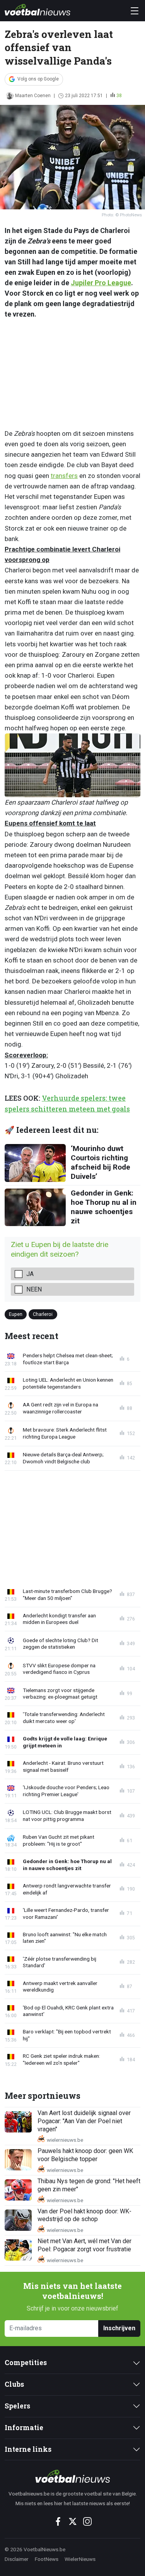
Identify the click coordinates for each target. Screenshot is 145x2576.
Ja (30, 1274)
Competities (26, 2363)
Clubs (14, 2384)
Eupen (16, 1314)
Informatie (24, 2428)
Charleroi (43, 1314)
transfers (64, 476)
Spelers (17, 2406)
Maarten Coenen (33, 96)
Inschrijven (119, 2328)
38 (119, 96)
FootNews (47, 2559)
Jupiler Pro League (101, 283)
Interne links (28, 2449)
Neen (34, 1289)
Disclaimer (17, 2559)
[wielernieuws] (72, 2476)
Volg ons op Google (38, 79)
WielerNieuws (80, 2559)
